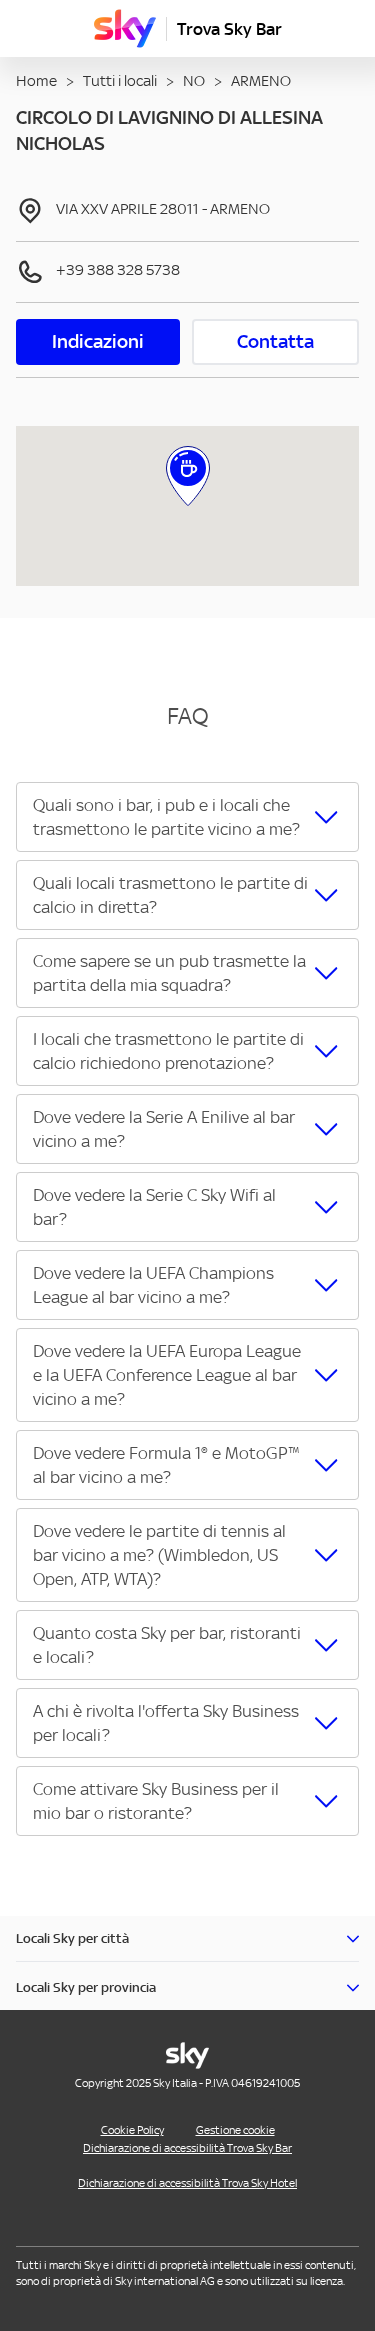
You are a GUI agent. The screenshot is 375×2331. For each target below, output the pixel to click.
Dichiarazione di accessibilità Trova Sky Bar (187, 2148)
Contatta (275, 341)
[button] (187, 817)
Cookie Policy (132, 2130)
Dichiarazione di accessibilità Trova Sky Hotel (187, 2183)
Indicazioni (98, 341)
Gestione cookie (235, 2130)
